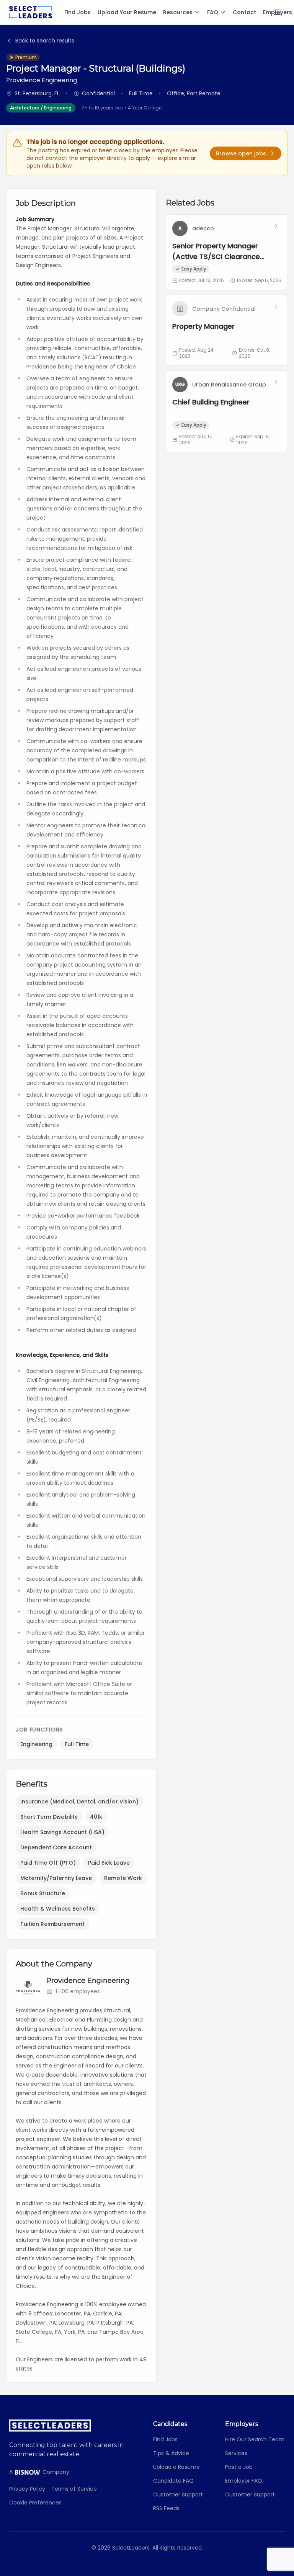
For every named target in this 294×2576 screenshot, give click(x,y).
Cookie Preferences (35, 2503)
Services (236, 2453)
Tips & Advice (171, 2453)
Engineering (36, 1744)
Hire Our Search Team (255, 2439)
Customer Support (178, 2494)
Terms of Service (74, 2489)
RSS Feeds (166, 2508)
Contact (244, 12)
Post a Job (239, 2467)
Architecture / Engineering (41, 108)
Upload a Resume (176, 2467)
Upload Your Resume (127, 12)
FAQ (213, 12)
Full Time (77, 1744)
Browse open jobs (241, 153)
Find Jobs (78, 12)
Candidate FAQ (173, 2481)
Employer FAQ (244, 2481)
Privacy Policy (27, 2489)
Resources (178, 12)
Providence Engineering (88, 1981)
